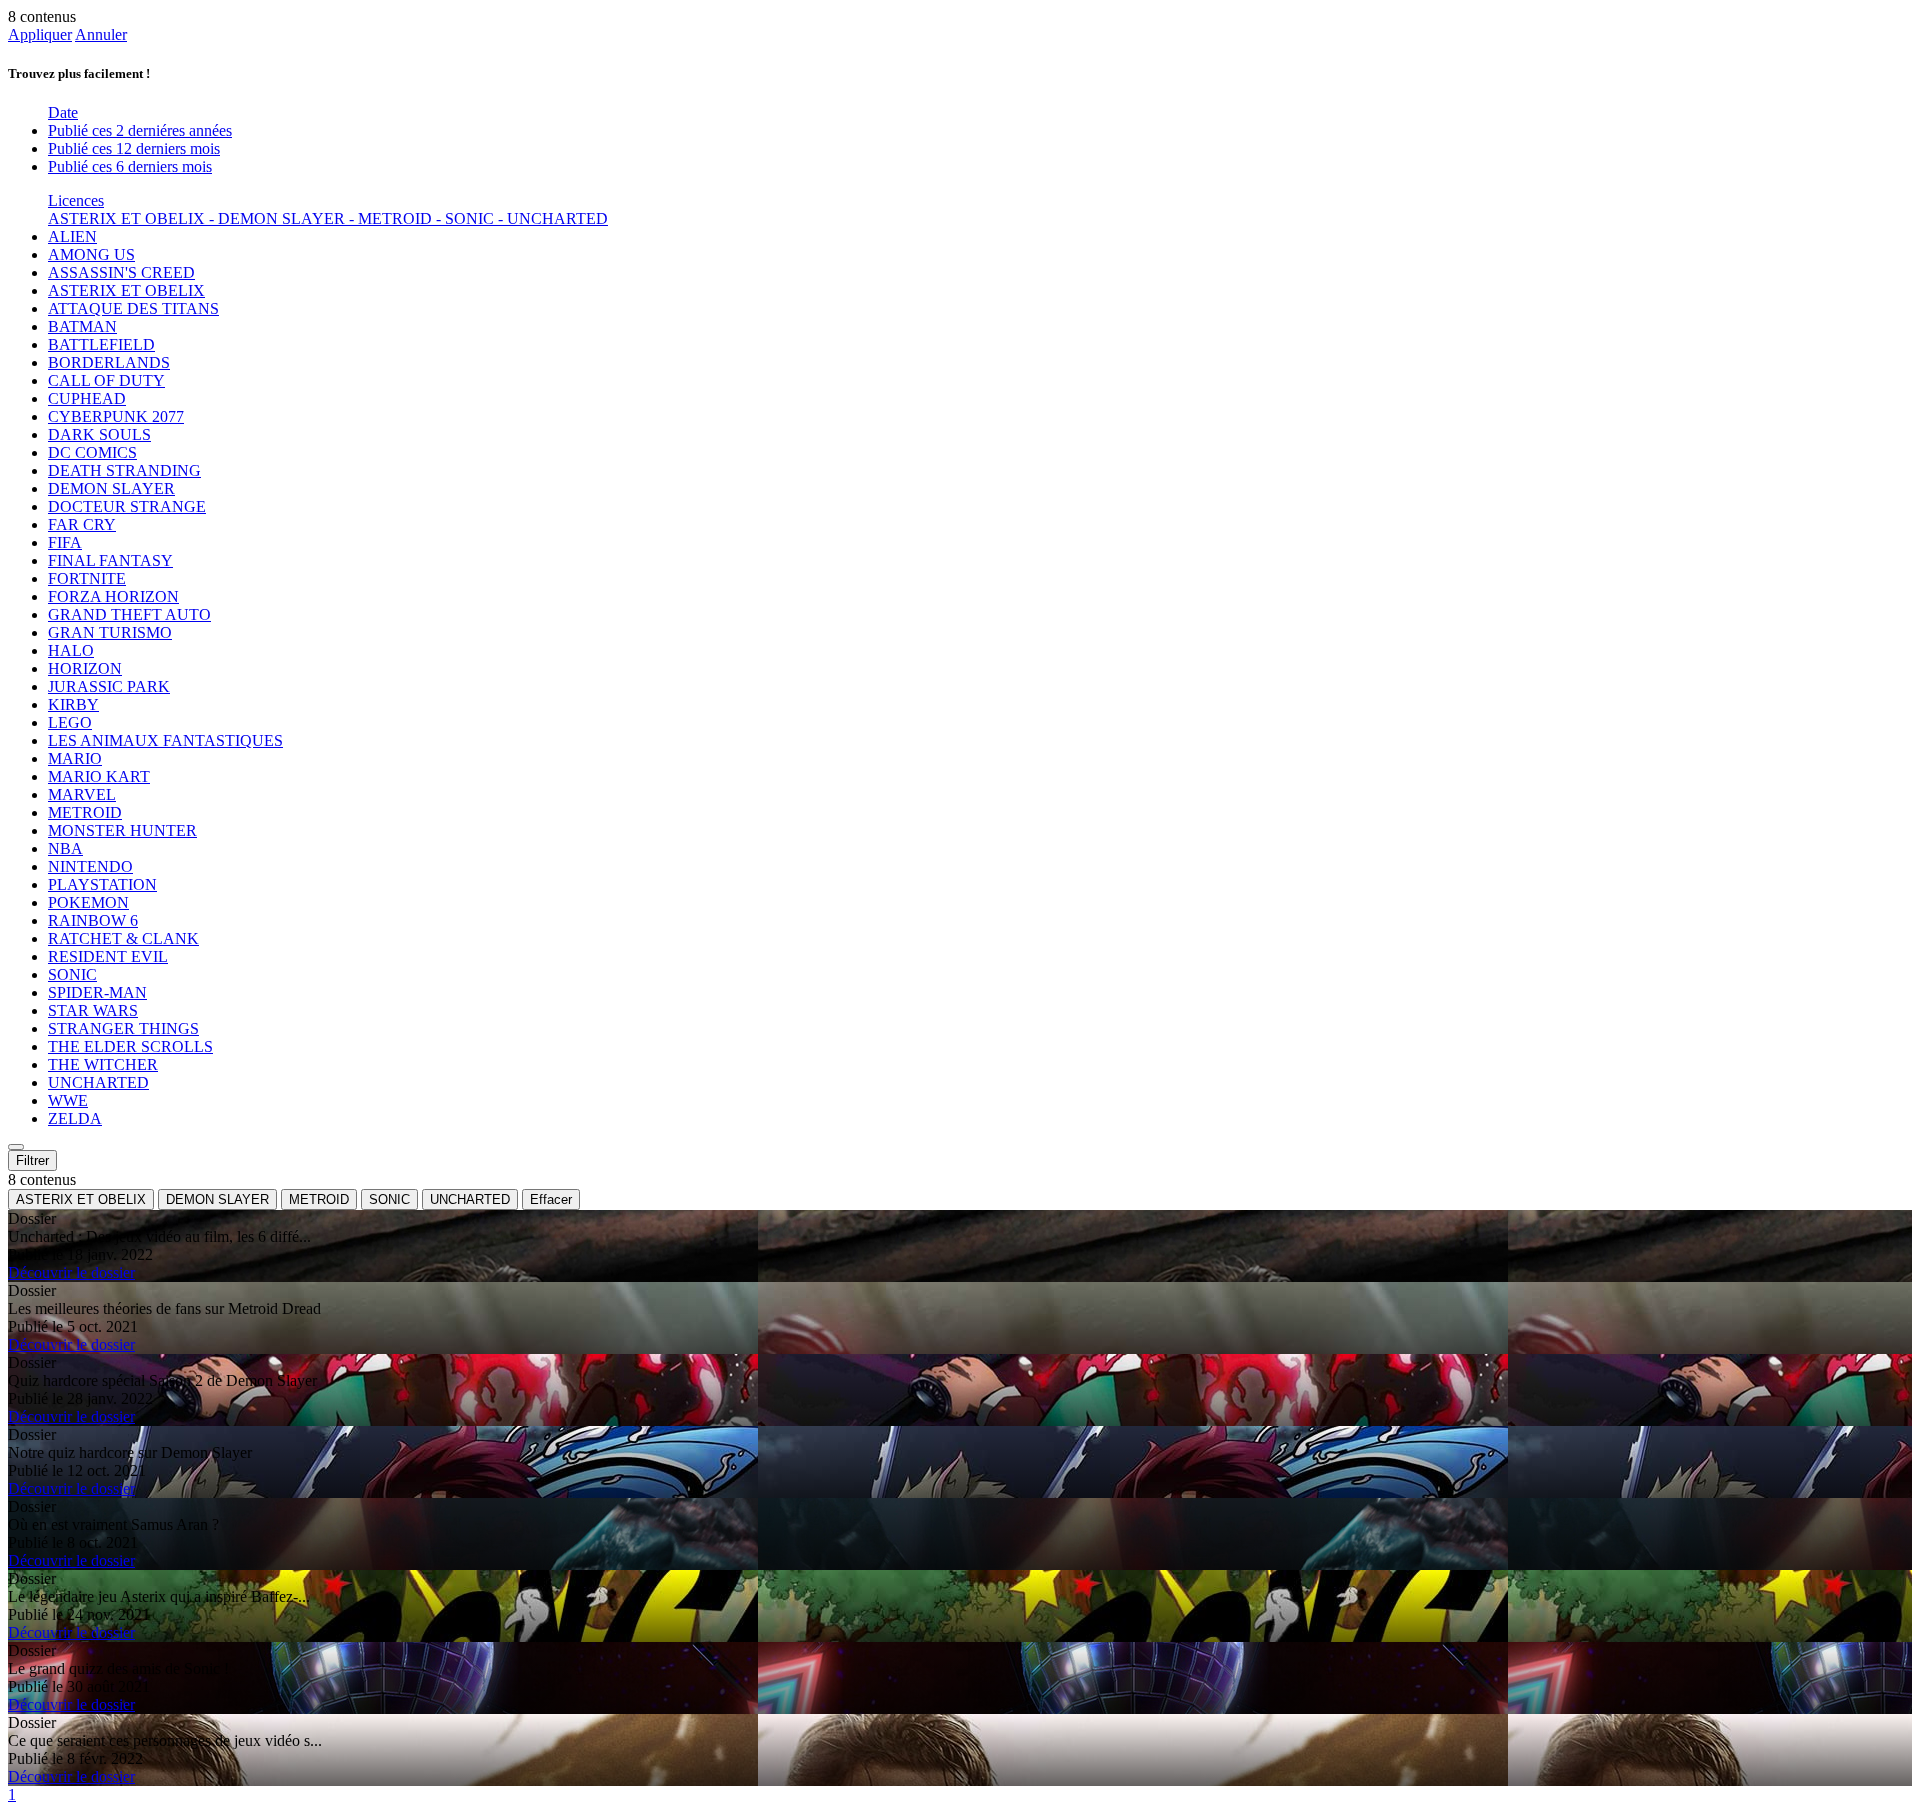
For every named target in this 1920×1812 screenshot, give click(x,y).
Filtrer (32, 1160)
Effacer (551, 1199)
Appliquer (40, 34)
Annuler (101, 34)
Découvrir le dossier (71, 1272)
